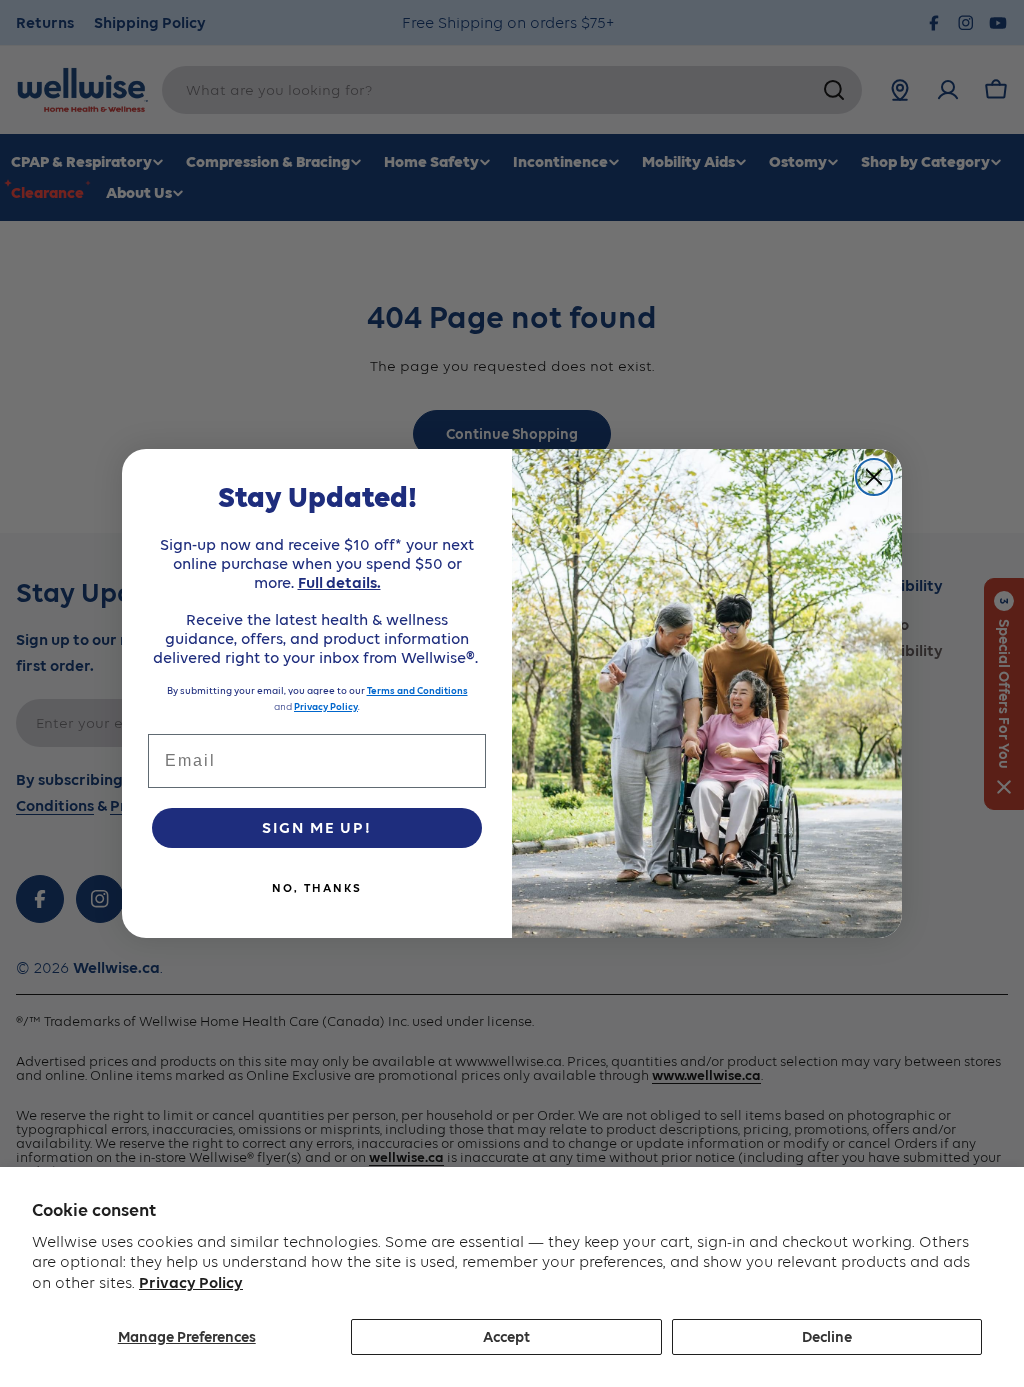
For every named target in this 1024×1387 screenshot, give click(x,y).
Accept (506, 1337)
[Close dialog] (874, 477)
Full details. (339, 582)
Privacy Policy (191, 1282)
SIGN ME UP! (317, 827)
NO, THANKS (317, 888)
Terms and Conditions (417, 690)
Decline (827, 1337)
